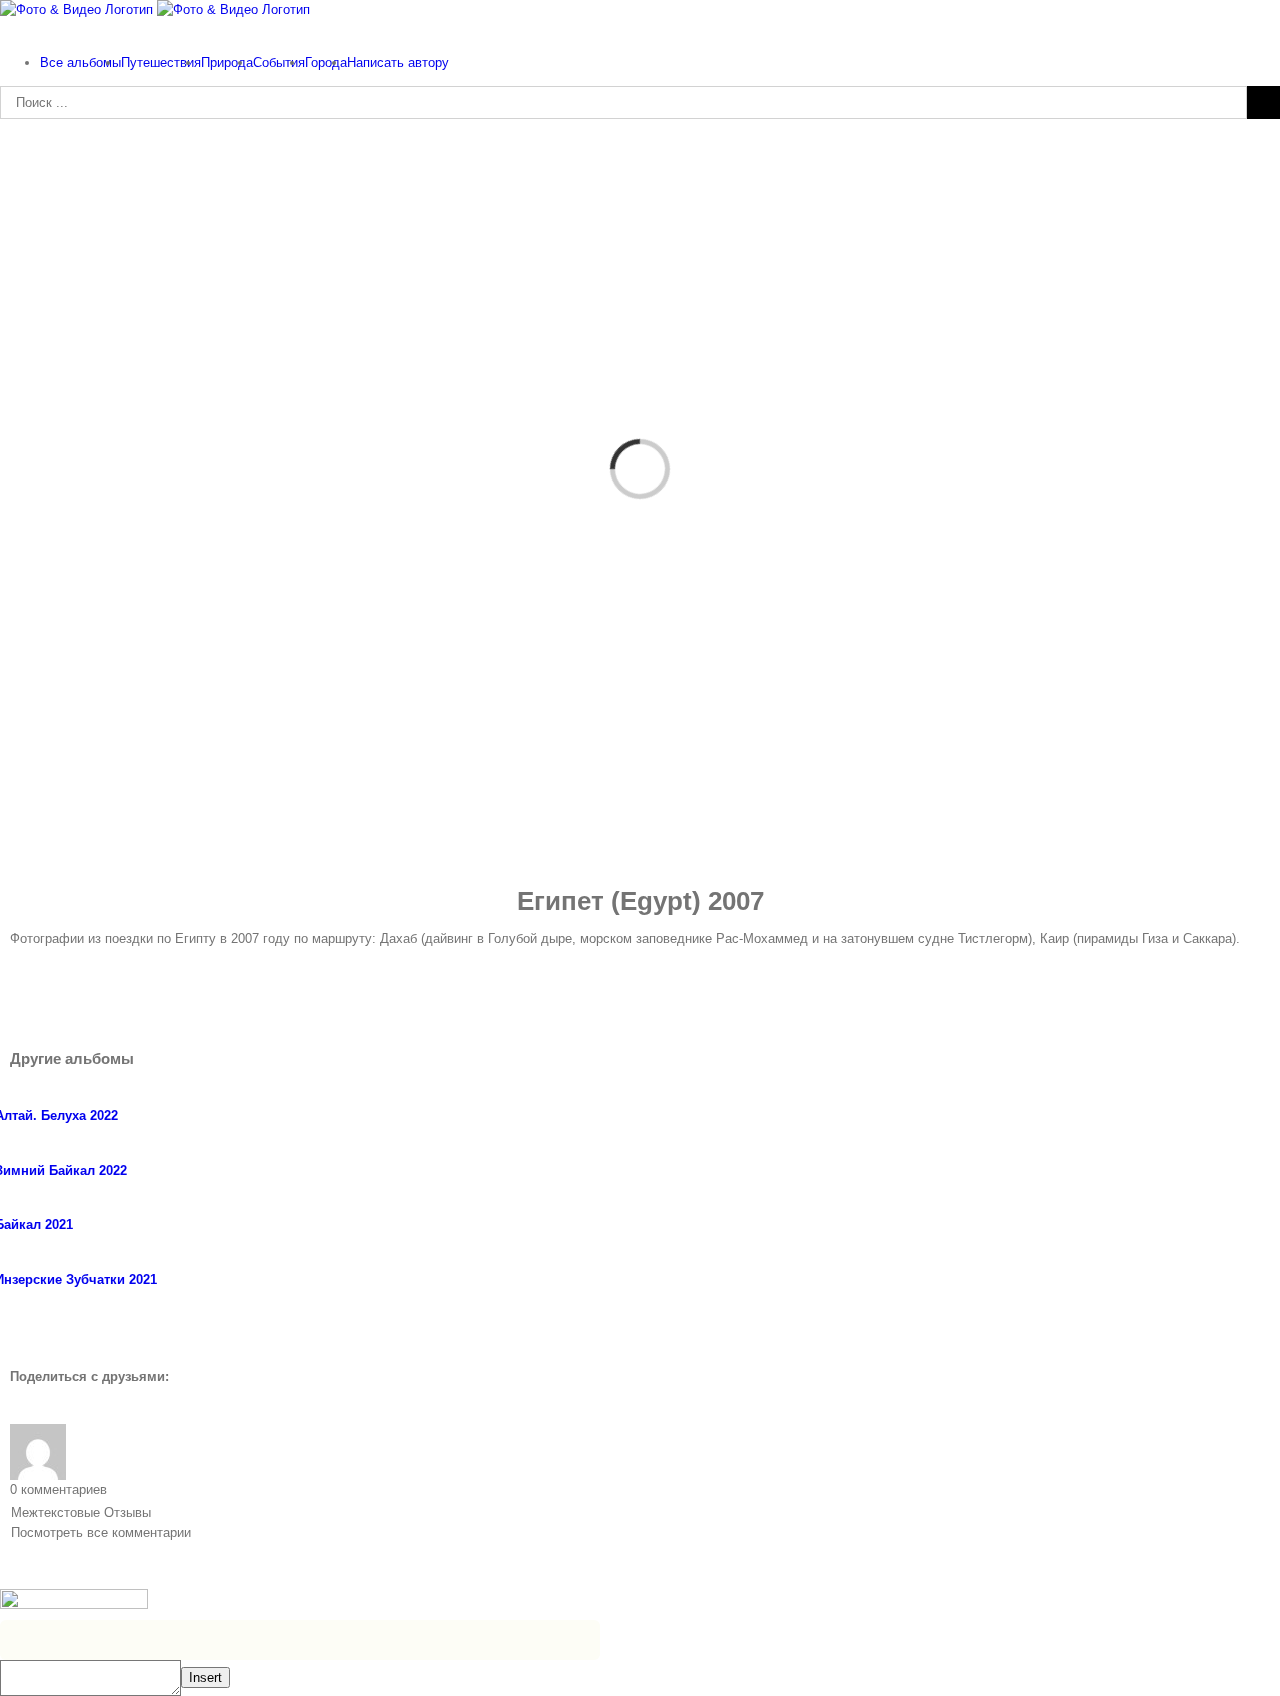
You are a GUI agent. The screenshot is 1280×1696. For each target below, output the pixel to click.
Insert (205, 1677)
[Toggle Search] (5, 29)
